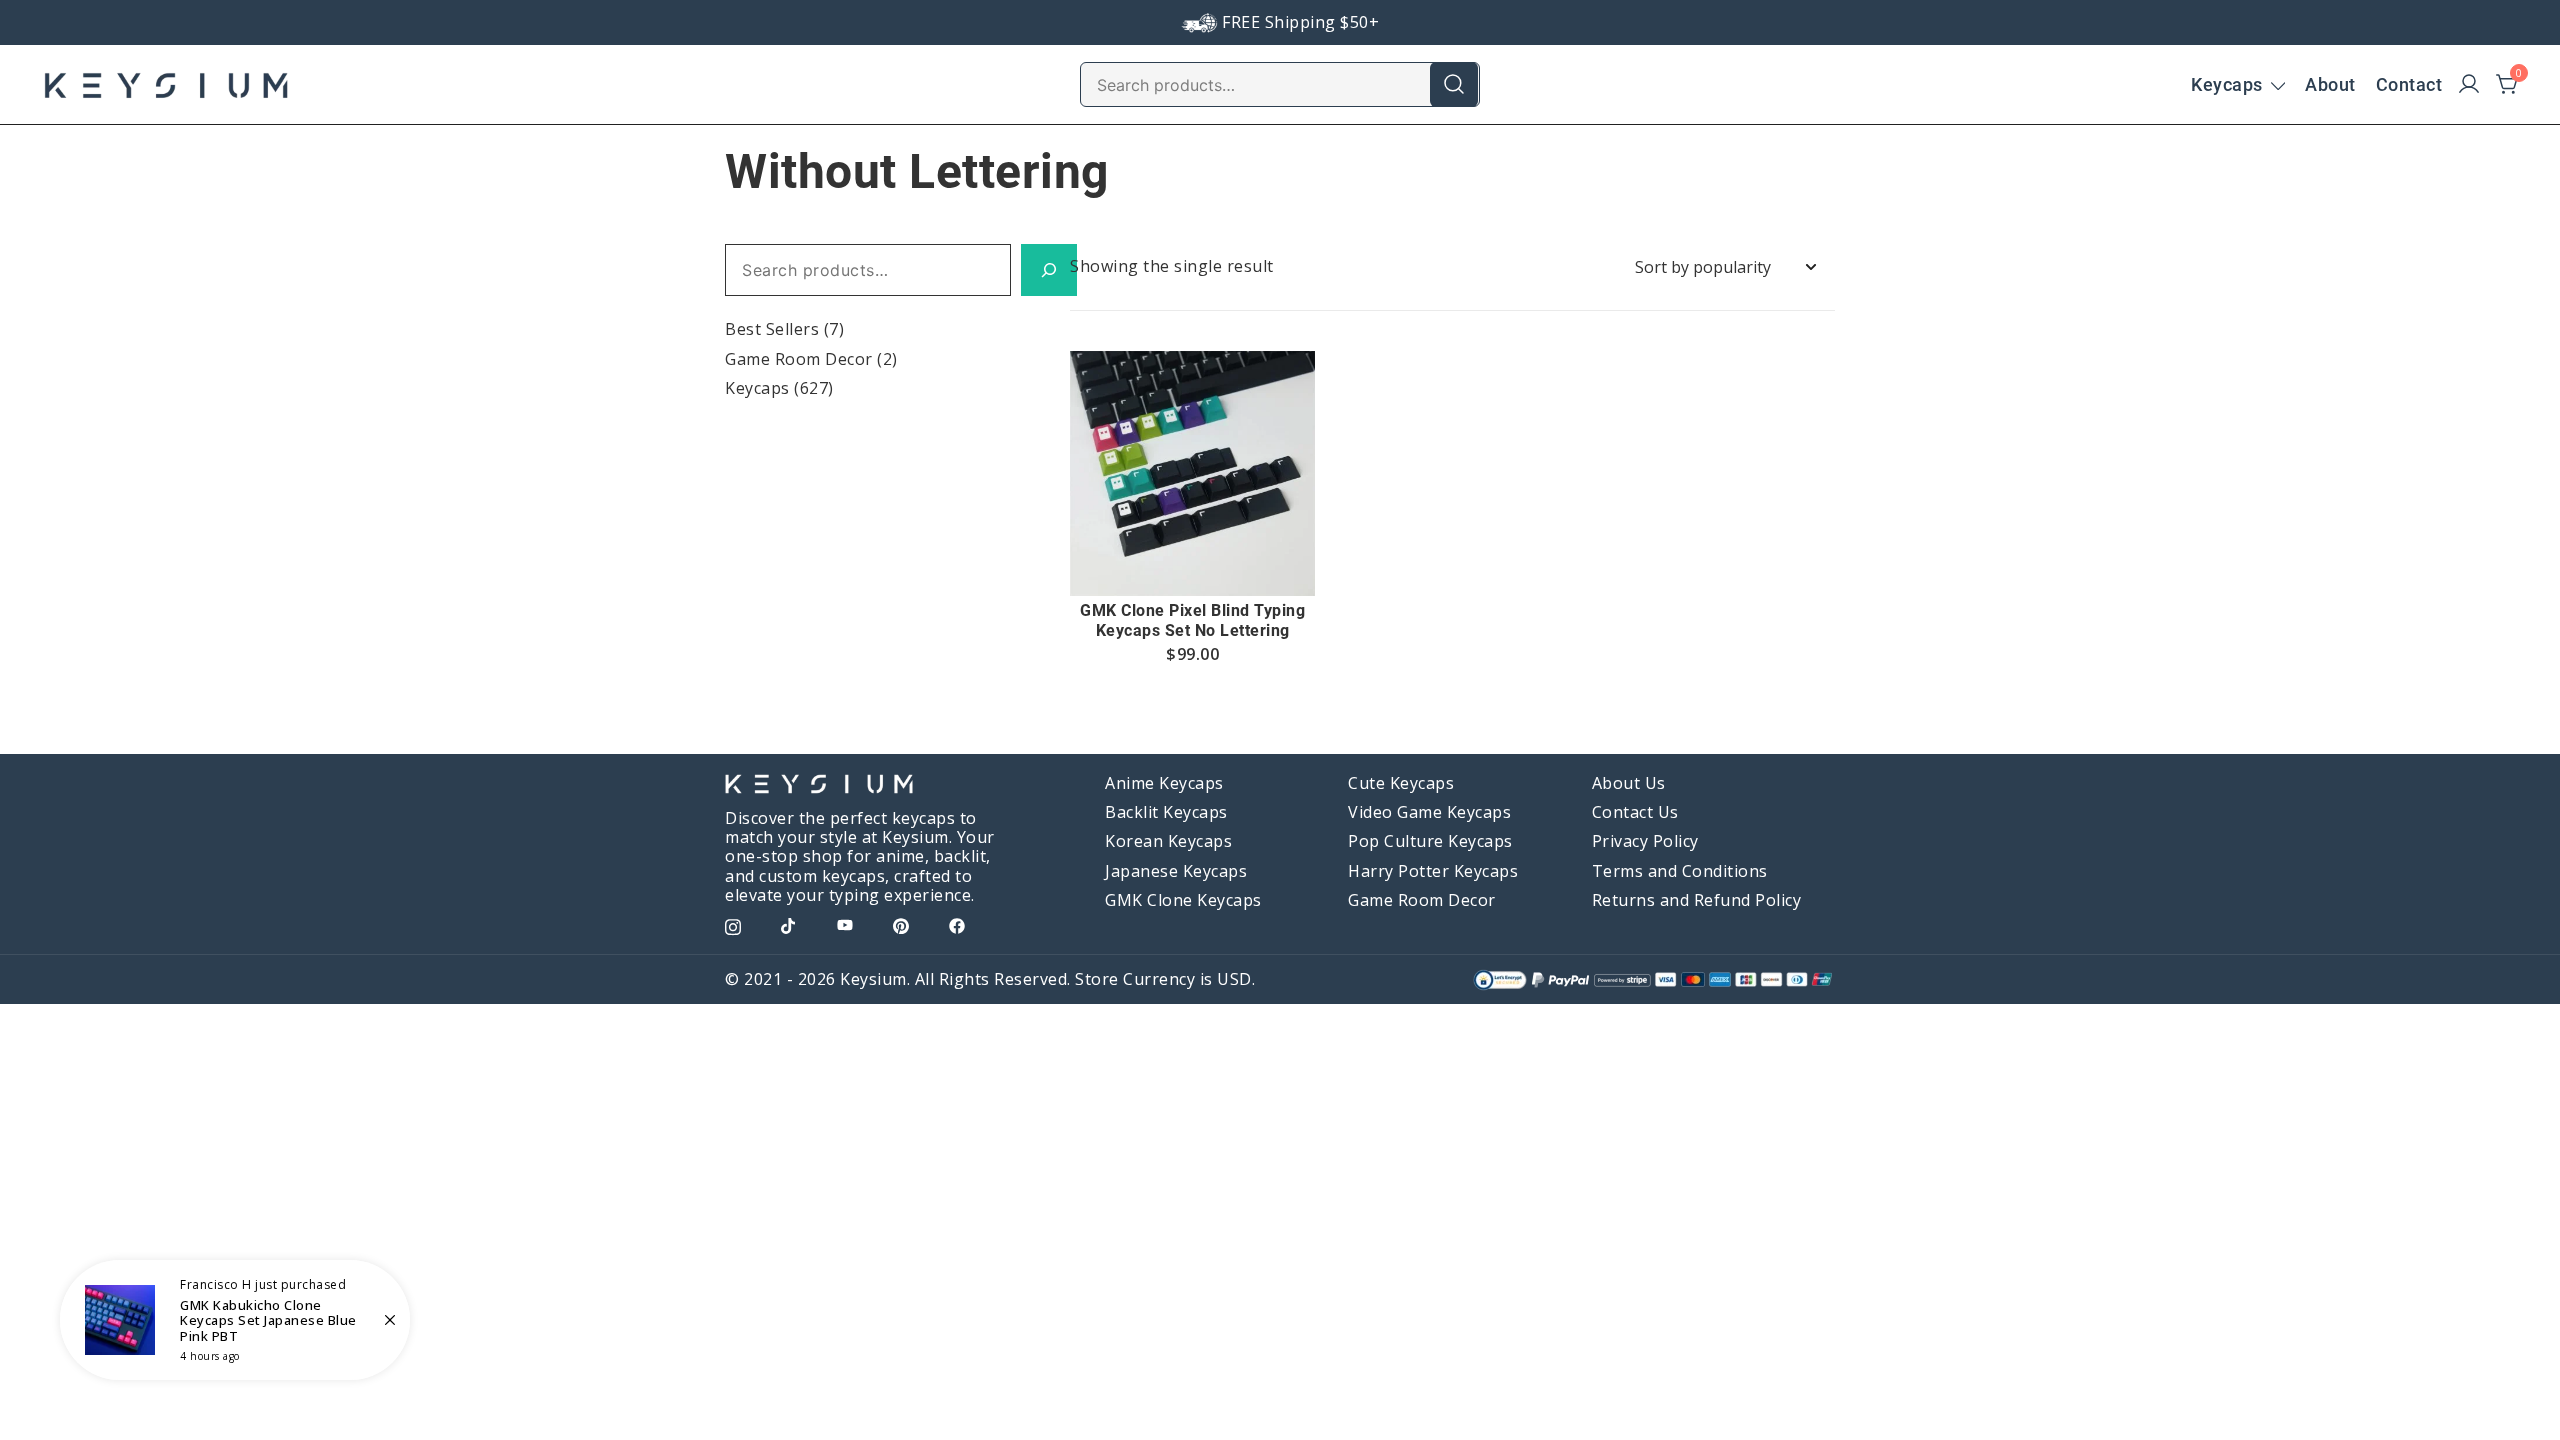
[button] (1193, 559)
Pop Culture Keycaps (1430, 841)
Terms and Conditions (1680, 871)
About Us (1629, 783)
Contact (2409, 84)
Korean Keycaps (1168, 841)
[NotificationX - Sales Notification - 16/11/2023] (235, 1320)
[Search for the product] (1454, 84)
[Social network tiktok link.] (789, 924)
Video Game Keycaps (1429, 812)
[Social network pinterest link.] (901, 924)
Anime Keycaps (1164, 783)
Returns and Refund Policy (1697, 900)
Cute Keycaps (1401, 783)
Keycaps (2227, 84)
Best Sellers (772, 329)
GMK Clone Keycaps (1183, 900)
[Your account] (2469, 85)
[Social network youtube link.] (845, 924)
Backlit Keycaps (1166, 812)
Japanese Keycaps (1176, 871)
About (2330, 84)
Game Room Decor (799, 359)
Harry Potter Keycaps (1433, 871)
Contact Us (1635, 812)
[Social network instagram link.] (733, 924)
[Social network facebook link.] (957, 924)
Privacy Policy (1645, 841)
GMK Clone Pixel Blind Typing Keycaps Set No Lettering (1192, 620)
